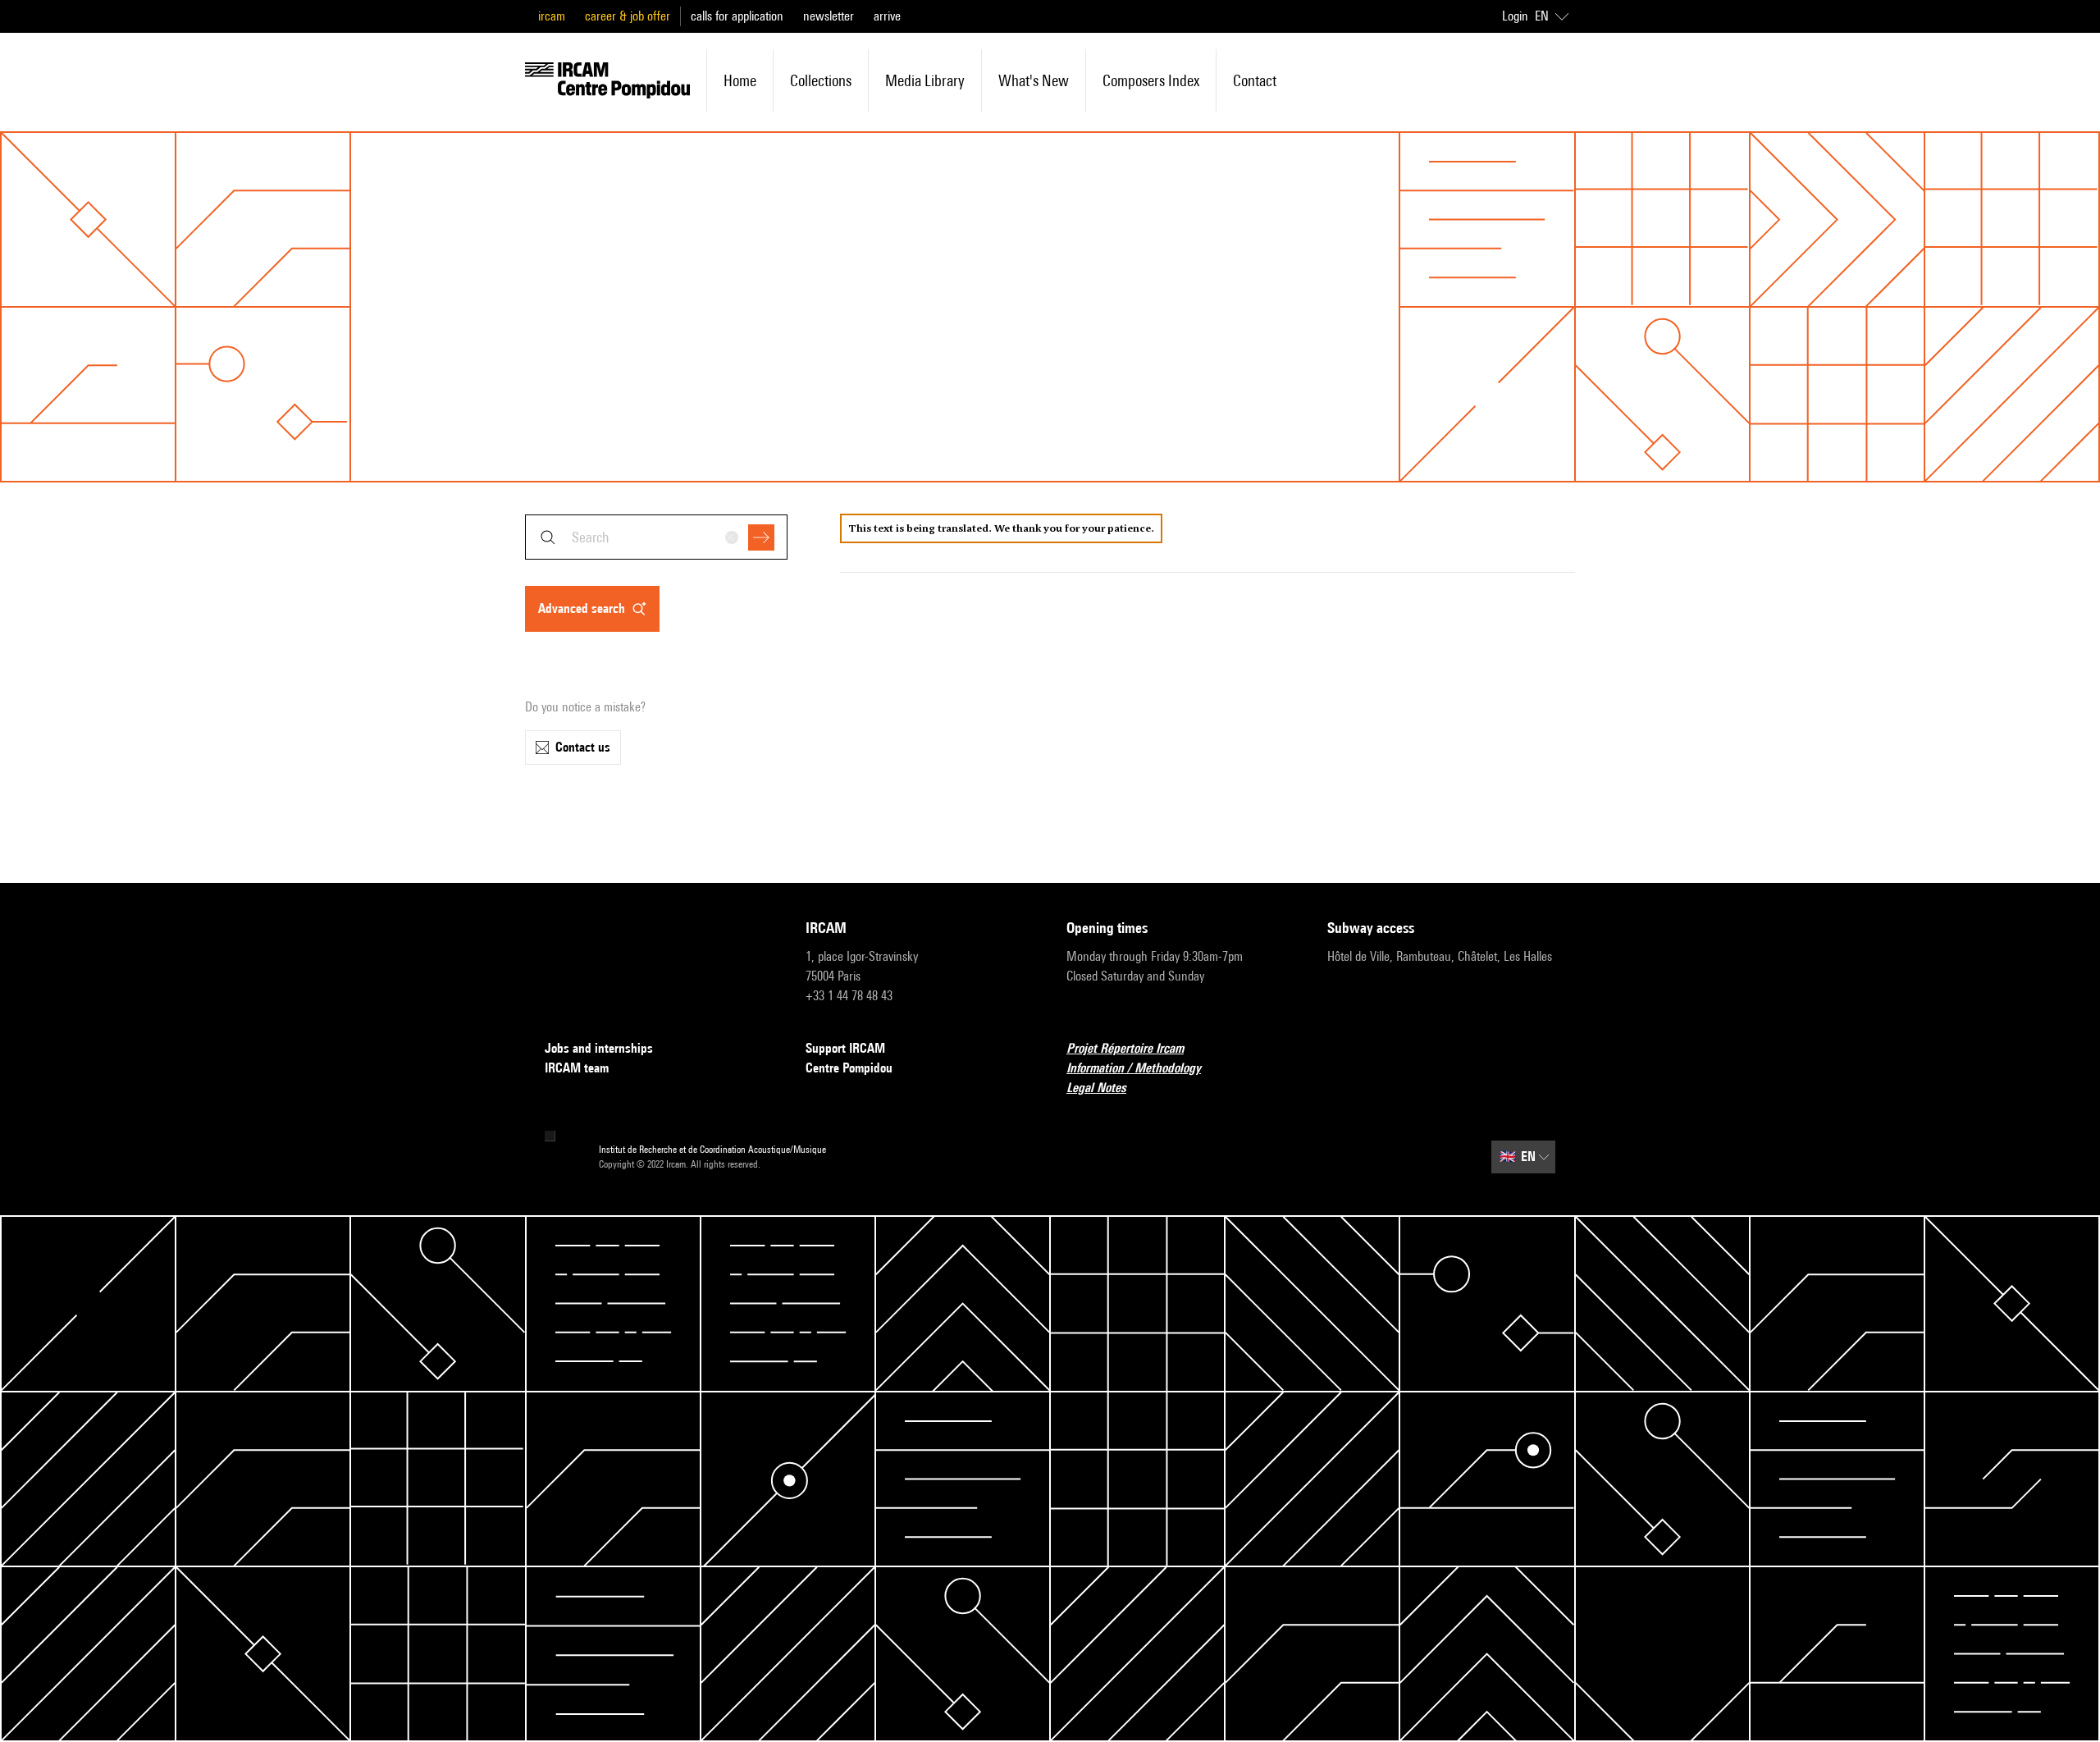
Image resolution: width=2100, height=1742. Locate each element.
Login (1515, 16)
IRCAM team (577, 1068)
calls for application (737, 16)
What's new (1034, 80)
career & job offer (628, 16)
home (740, 80)
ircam (552, 16)
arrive (887, 16)
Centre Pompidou (849, 1068)
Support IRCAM (845, 1048)
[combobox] (656, 537)
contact (1255, 80)
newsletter (829, 16)
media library (925, 80)
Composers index (1151, 80)
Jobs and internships (599, 1048)
